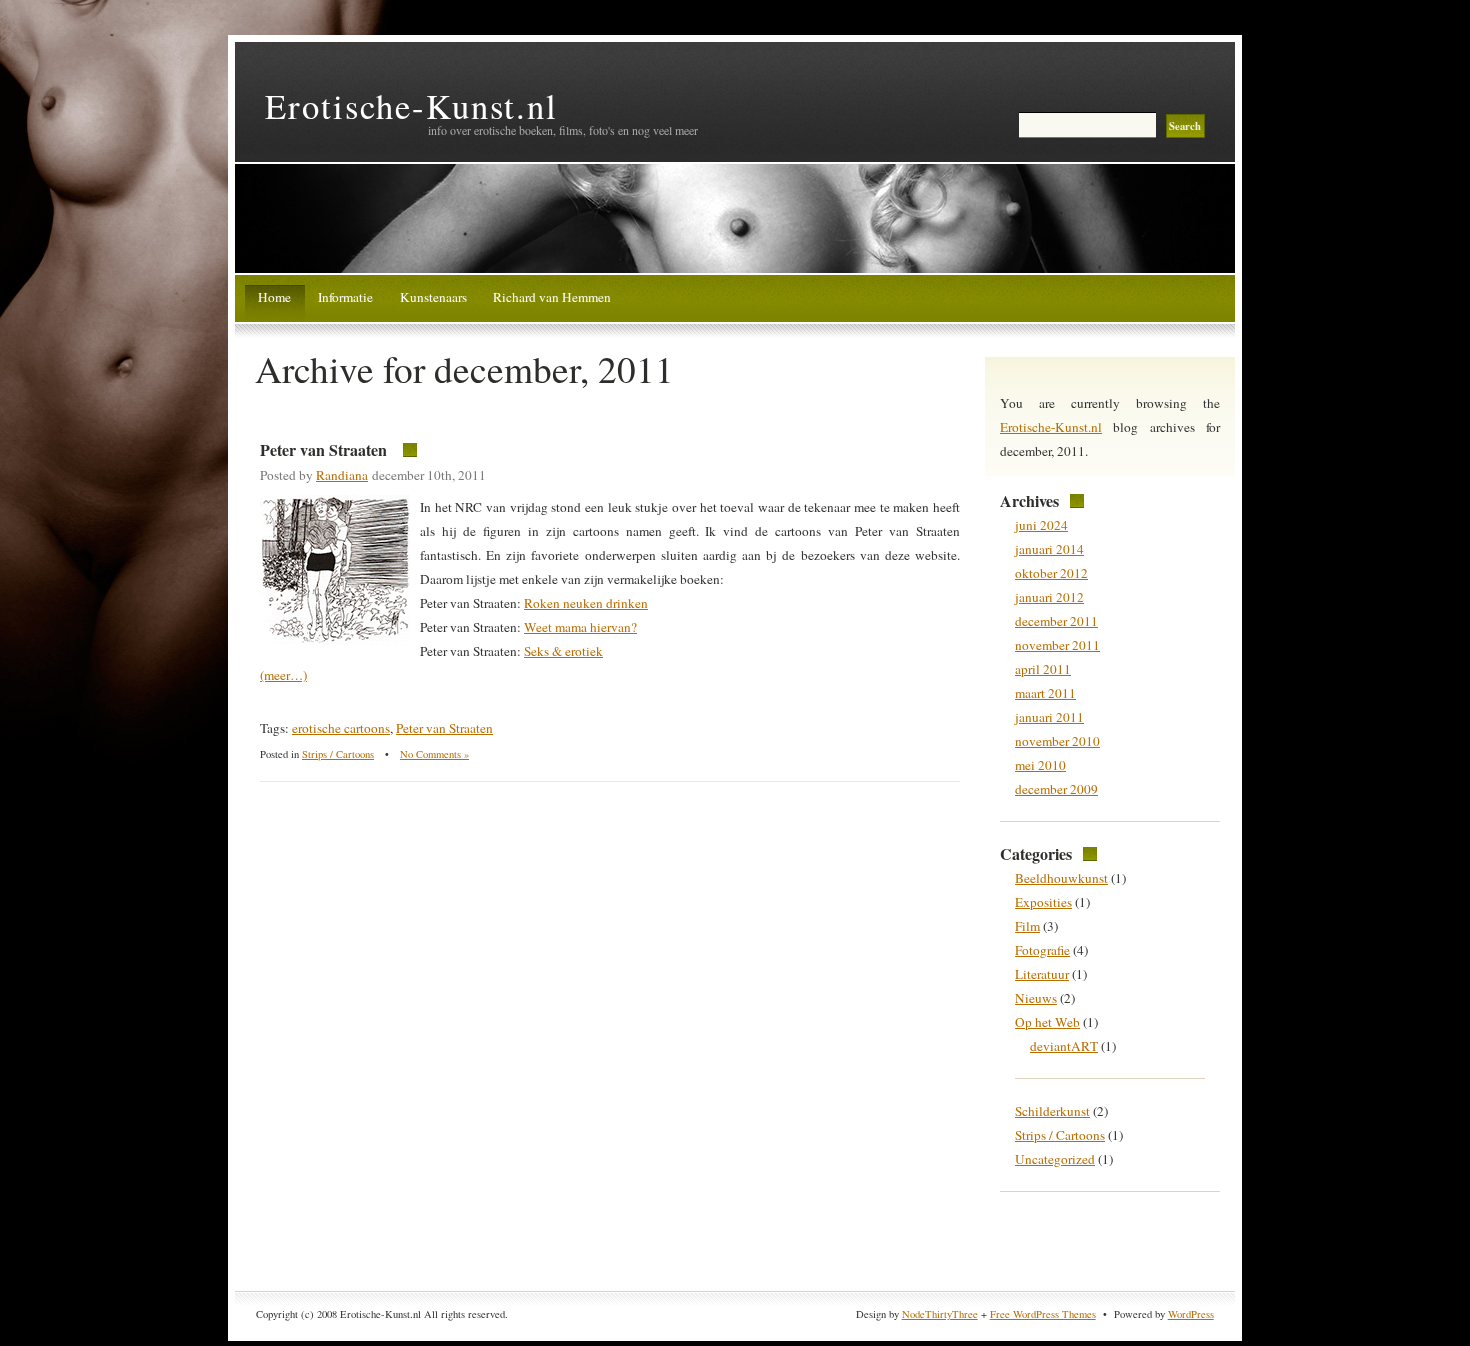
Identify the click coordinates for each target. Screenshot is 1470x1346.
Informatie (345, 297)
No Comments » (434, 754)
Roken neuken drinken (586, 603)
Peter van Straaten (323, 449)
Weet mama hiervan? (580, 627)
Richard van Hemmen (552, 297)
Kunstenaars (433, 297)
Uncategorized (1055, 1159)
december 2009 (1056, 789)
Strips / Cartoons (338, 754)
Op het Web (1047, 1022)
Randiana (342, 475)
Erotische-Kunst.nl (411, 105)
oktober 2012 (1051, 573)
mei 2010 (1040, 765)
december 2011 (1056, 621)
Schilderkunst (1052, 1111)
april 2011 (1043, 669)
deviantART (1064, 1046)
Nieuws (1036, 998)
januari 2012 (1049, 597)
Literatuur (1042, 974)
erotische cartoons (341, 728)
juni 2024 (1041, 525)
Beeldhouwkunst (1061, 878)
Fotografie (1042, 950)
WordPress (1191, 1314)
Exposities (1043, 902)
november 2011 (1057, 645)
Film (1027, 926)
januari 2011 (1049, 717)
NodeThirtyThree (940, 1314)
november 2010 (1057, 741)
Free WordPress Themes (1043, 1314)
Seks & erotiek (563, 651)
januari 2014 (1049, 549)
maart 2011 (1045, 693)
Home (274, 297)
